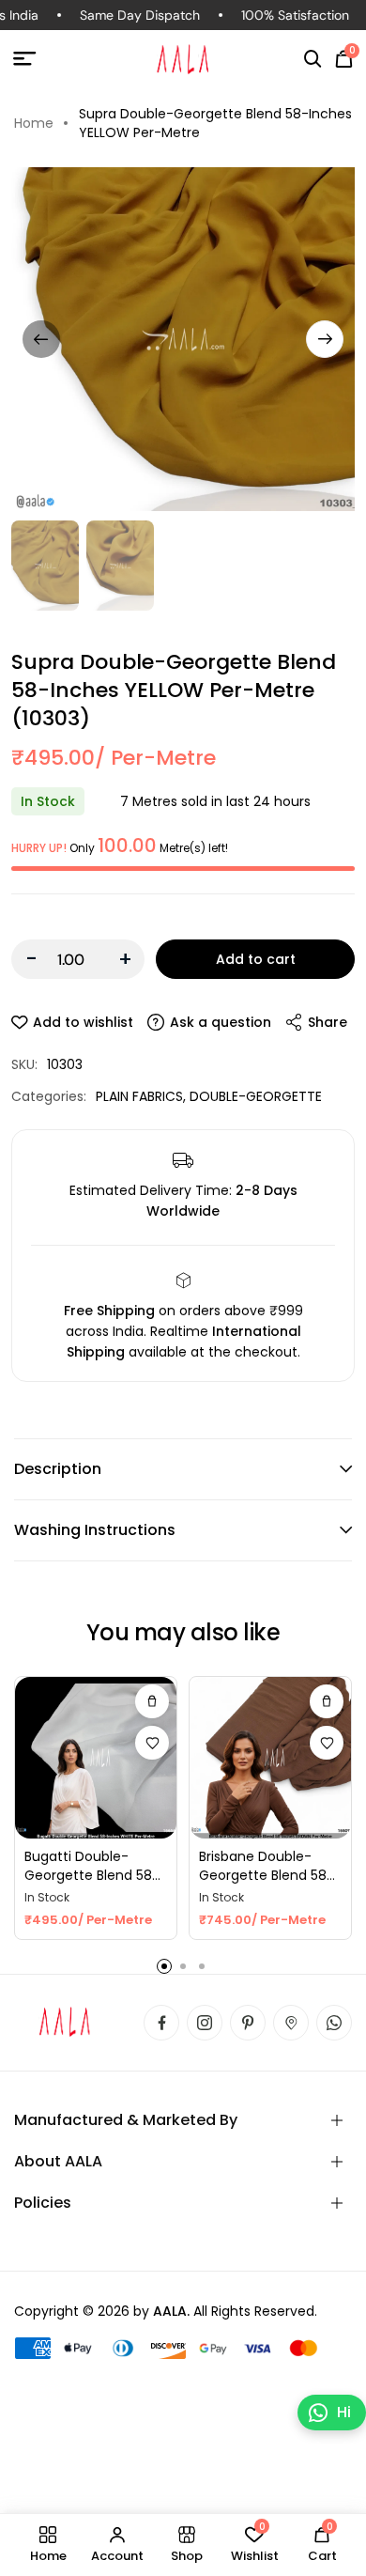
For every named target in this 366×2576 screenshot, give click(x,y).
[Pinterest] (248, 2023)
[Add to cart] (152, 1701)
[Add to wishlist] (152, 1743)
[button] (313, 59)
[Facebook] (161, 2023)
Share (328, 1022)
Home (34, 123)
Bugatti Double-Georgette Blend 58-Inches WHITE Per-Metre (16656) (92, 1866)
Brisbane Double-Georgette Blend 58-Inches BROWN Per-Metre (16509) (267, 1866)
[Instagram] (205, 2023)
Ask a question (221, 1022)
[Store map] (291, 2023)
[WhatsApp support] (334, 2023)
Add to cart (256, 959)
